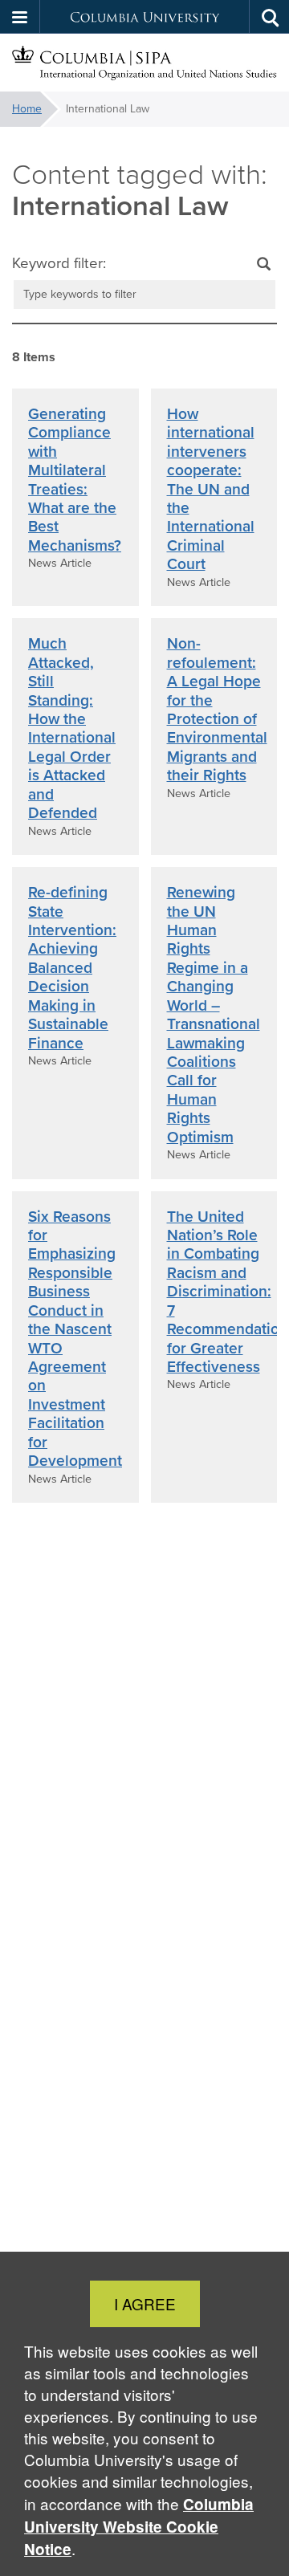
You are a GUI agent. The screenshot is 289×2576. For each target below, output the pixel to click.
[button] (20, 17)
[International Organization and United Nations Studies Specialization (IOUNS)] (144, 63)
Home (27, 109)
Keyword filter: (59, 263)
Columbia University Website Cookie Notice (139, 2527)
